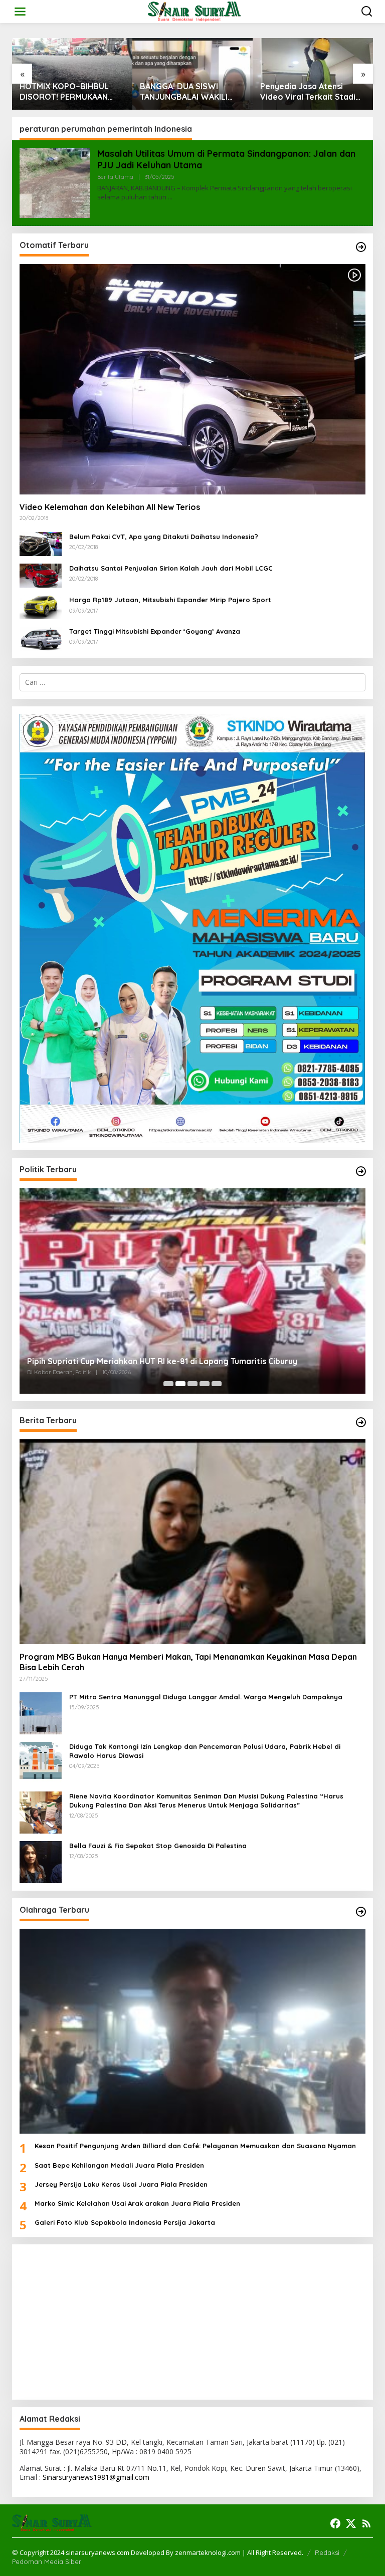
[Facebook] (335, 2523)
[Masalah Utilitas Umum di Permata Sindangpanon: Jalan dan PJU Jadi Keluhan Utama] (170, 197)
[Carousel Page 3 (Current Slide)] (192, 1384)
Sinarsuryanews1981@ (79, 2477)
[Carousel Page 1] (168, 1384)
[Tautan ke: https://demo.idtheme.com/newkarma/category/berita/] (361, 1422)
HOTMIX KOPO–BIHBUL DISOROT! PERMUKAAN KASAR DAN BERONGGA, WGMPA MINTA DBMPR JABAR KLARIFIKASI (66, 92)
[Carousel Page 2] (180, 1384)
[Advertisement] (192, 2322)
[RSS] (366, 2523)
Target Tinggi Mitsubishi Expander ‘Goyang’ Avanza (155, 631)
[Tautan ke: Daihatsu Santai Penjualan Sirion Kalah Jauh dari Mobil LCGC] (41, 575)
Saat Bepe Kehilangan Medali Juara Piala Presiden (119, 2165)
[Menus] (20, 12)
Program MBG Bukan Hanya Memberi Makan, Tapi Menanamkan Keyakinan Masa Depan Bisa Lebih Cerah (188, 1662)
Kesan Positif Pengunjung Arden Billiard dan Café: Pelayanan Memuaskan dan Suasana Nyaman (195, 2146)
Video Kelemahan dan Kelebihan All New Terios (110, 507)
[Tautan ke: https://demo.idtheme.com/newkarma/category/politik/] (361, 1171)
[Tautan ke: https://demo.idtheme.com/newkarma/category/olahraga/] (361, 1912)
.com (141, 2477)
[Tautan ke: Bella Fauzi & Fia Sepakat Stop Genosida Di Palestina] (41, 1861)
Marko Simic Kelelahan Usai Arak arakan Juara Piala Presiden (137, 2203)
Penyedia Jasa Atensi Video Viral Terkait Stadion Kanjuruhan (313, 92)
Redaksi (327, 2552)
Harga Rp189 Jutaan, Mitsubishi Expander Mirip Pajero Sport (170, 600)
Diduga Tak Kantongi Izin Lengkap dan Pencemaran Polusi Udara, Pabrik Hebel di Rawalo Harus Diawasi (205, 1751)
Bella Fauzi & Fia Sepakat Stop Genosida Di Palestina (158, 1846)
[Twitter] (351, 2523)
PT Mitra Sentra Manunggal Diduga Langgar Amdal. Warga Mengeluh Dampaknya (206, 1697)
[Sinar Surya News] (195, 11)
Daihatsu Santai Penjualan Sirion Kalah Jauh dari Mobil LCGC (171, 568)
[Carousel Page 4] (205, 1384)
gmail (125, 2477)
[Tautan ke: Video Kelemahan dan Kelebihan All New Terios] (192, 379)
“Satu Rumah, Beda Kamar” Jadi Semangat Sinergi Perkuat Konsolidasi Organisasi (187, 1361)
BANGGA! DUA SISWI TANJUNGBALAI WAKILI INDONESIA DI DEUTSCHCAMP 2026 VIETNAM (184, 92)
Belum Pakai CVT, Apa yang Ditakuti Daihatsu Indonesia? (164, 537)
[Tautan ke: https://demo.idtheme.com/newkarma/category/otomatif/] (361, 247)
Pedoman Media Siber (47, 2561)
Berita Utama (115, 177)
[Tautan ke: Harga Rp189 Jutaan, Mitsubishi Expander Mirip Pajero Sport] (41, 606)
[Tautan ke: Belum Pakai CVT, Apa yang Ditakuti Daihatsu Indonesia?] (41, 543)
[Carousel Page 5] (217, 1384)
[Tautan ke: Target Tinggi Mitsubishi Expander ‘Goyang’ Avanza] (41, 638)
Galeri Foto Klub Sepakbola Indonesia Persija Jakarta (125, 2222)
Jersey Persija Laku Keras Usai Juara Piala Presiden (121, 2184)
